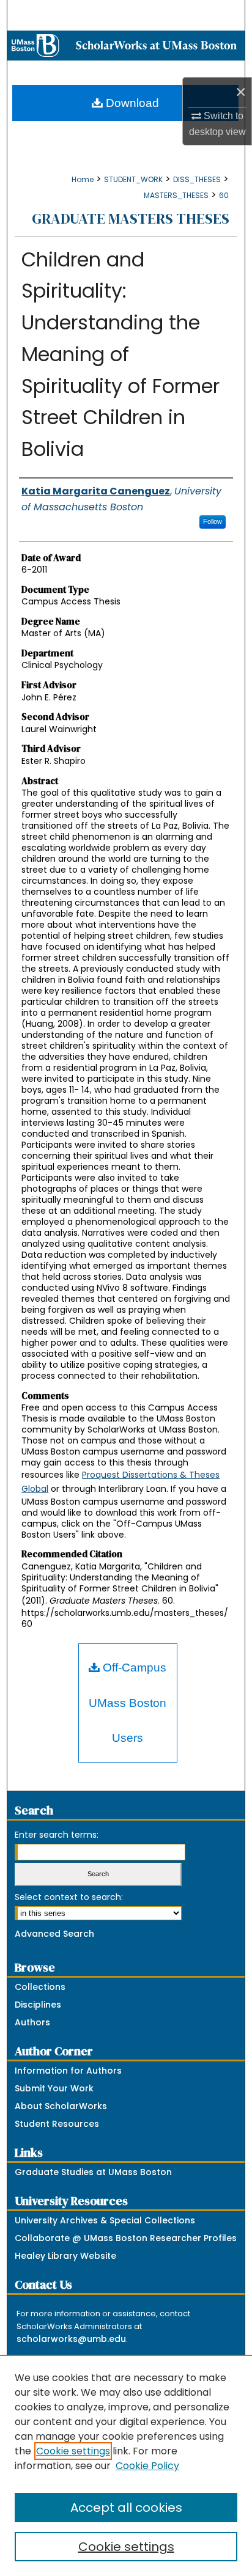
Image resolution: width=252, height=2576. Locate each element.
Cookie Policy (147, 2466)
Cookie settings (73, 2451)
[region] (126, 2465)
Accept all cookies (126, 2508)
